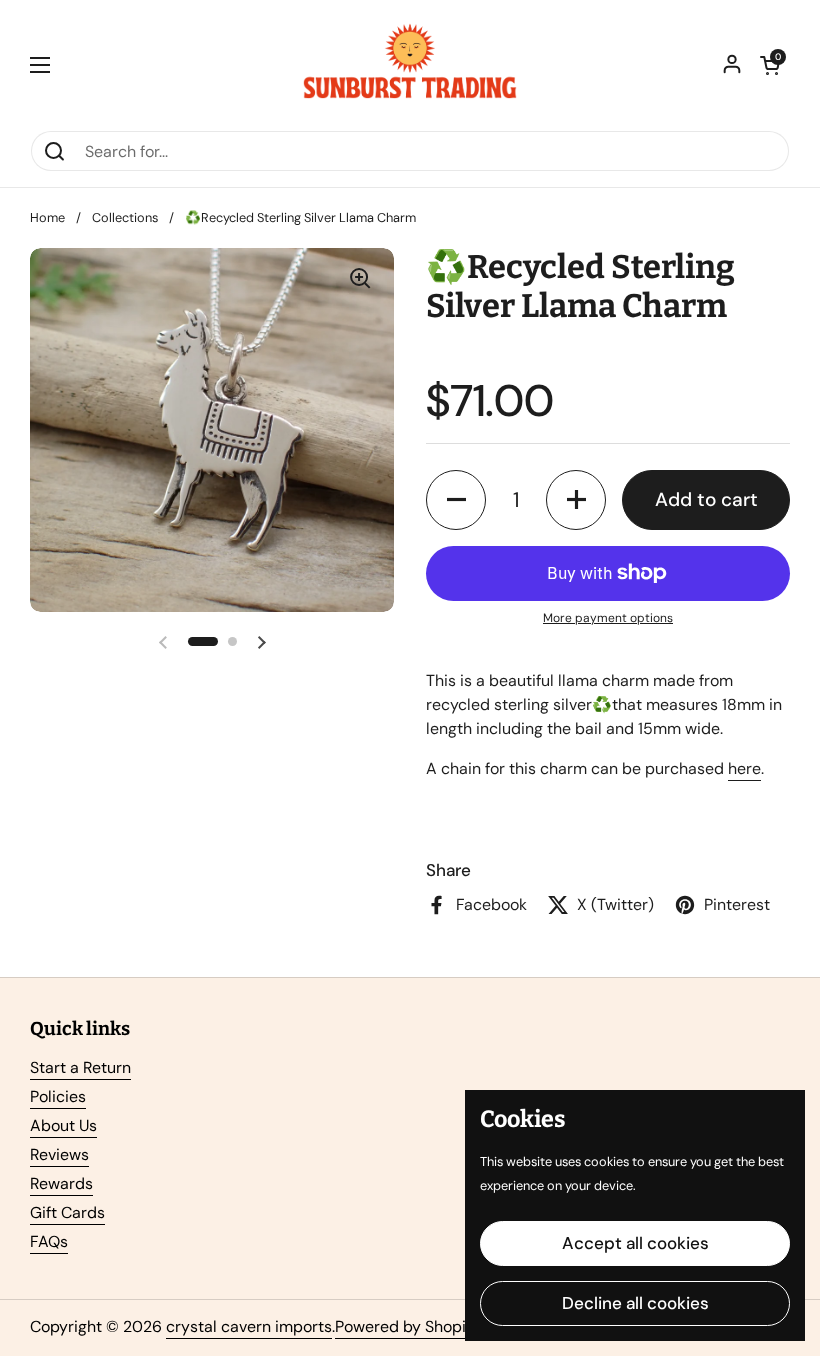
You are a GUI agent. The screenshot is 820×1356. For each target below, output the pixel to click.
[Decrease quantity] (456, 500)
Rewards (61, 1183)
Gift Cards (67, 1212)
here (744, 768)
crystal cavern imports (249, 1326)
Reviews (59, 1154)
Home (47, 217)
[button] (770, 65)
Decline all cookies (635, 1303)
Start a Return (80, 1067)
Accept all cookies (635, 1243)
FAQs (49, 1241)
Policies (58, 1096)
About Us (63, 1125)
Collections (125, 217)
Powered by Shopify (407, 1326)
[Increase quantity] (576, 500)
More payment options (608, 618)
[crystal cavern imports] (410, 65)
